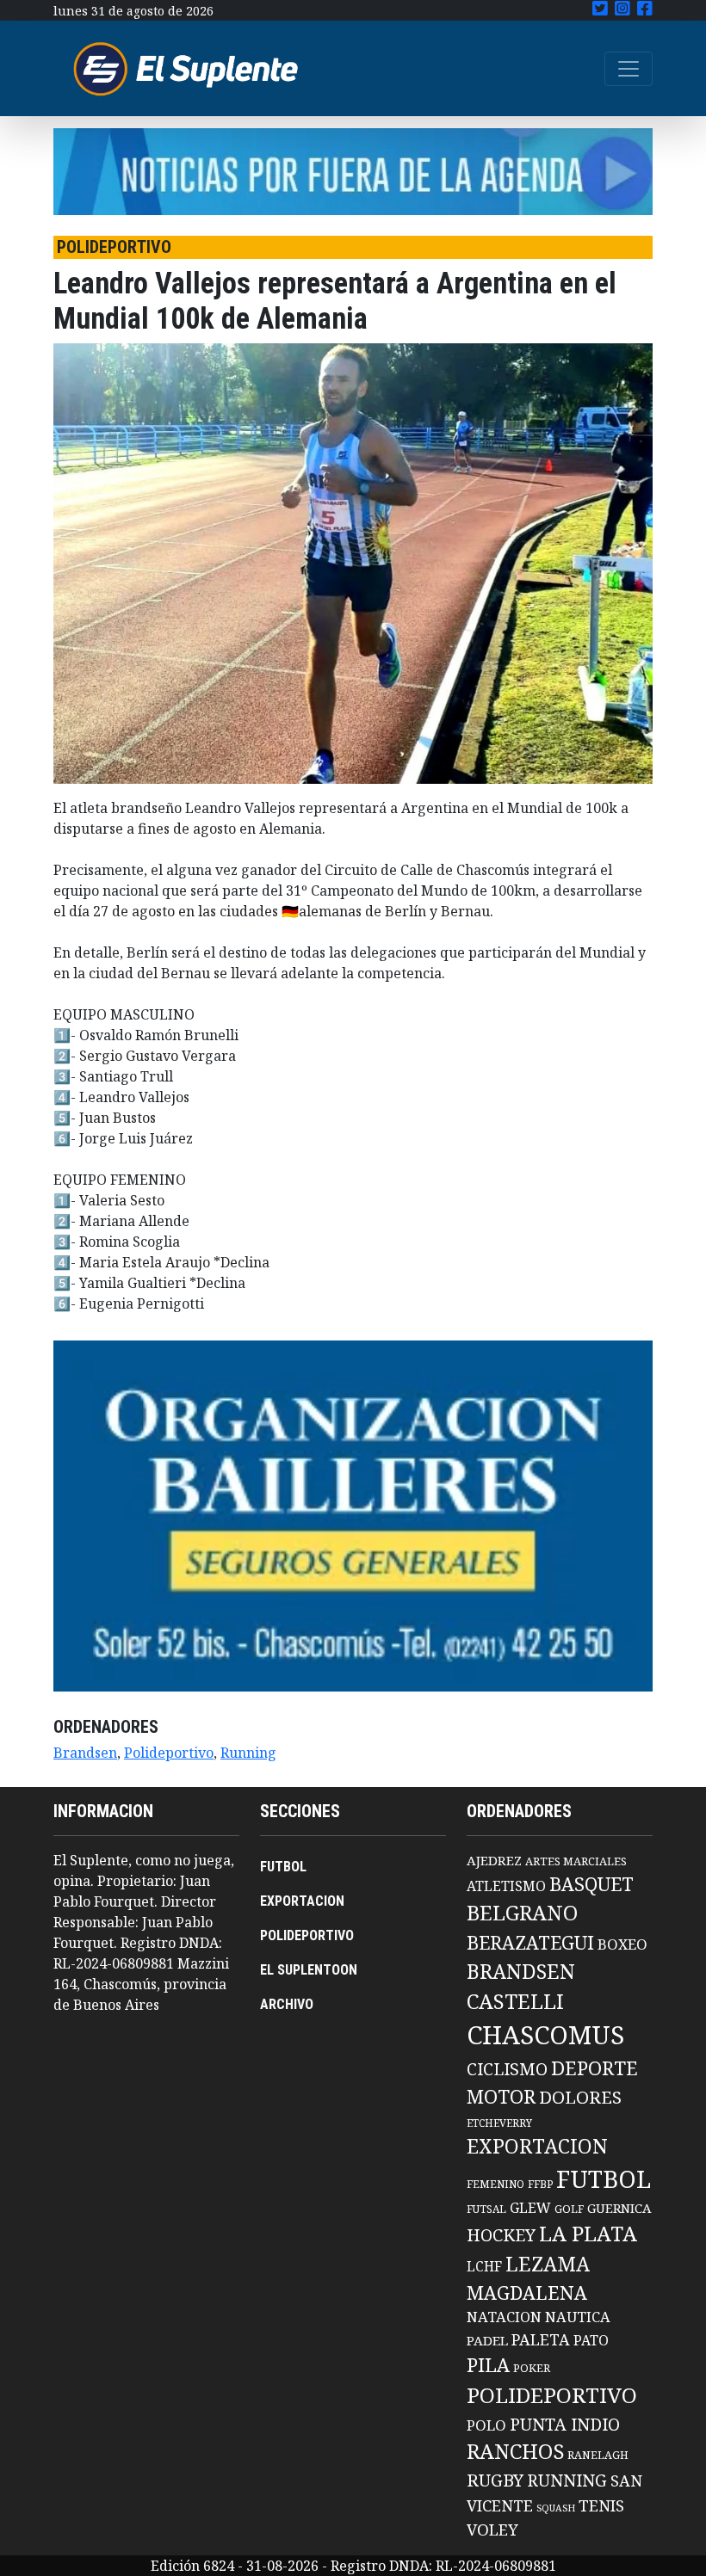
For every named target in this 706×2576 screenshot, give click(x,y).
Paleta (541, 2339)
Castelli (515, 2001)
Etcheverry (499, 2123)
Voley (492, 2529)
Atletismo (506, 1886)
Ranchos (515, 2451)
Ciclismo (507, 2069)
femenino (495, 2184)
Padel (487, 2340)
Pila (488, 2365)
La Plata (588, 2233)
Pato (591, 2340)
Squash (556, 2508)
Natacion (504, 2317)
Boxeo (622, 1944)
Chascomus (545, 2035)
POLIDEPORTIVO (307, 1935)
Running (248, 1753)
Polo (486, 2425)
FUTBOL (283, 1867)
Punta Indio (565, 2424)
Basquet (591, 1884)
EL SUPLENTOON (309, 1970)
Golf (569, 2209)
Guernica (619, 2208)
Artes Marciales (576, 1861)
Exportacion (537, 2146)
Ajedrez (494, 1860)
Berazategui (530, 1942)
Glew (530, 2208)
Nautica (578, 2317)
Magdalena (527, 2293)
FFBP (540, 2184)
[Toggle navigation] (629, 69)
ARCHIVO (287, 2004)
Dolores (580, 2097)
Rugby (495, 2480)
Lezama (548, 2264)
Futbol (604, 2179)
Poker (532, 2368)
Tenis (601, 2505)
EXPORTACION (302, 1901)
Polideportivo (169, 1753)
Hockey (501, 2235)
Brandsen (85, 1753)
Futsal (486, 2209)
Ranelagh (598, 2455)
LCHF (484, 2266)
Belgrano (522, 1913)
